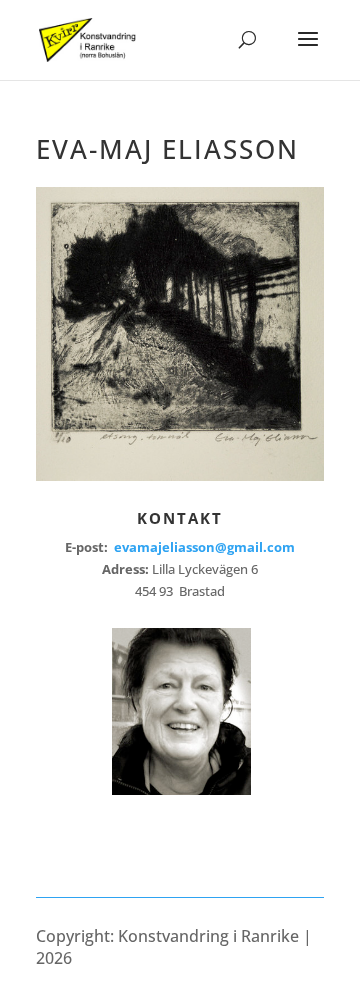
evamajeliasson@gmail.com (204, 547)
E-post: (180, 547)
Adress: (127, 569)
